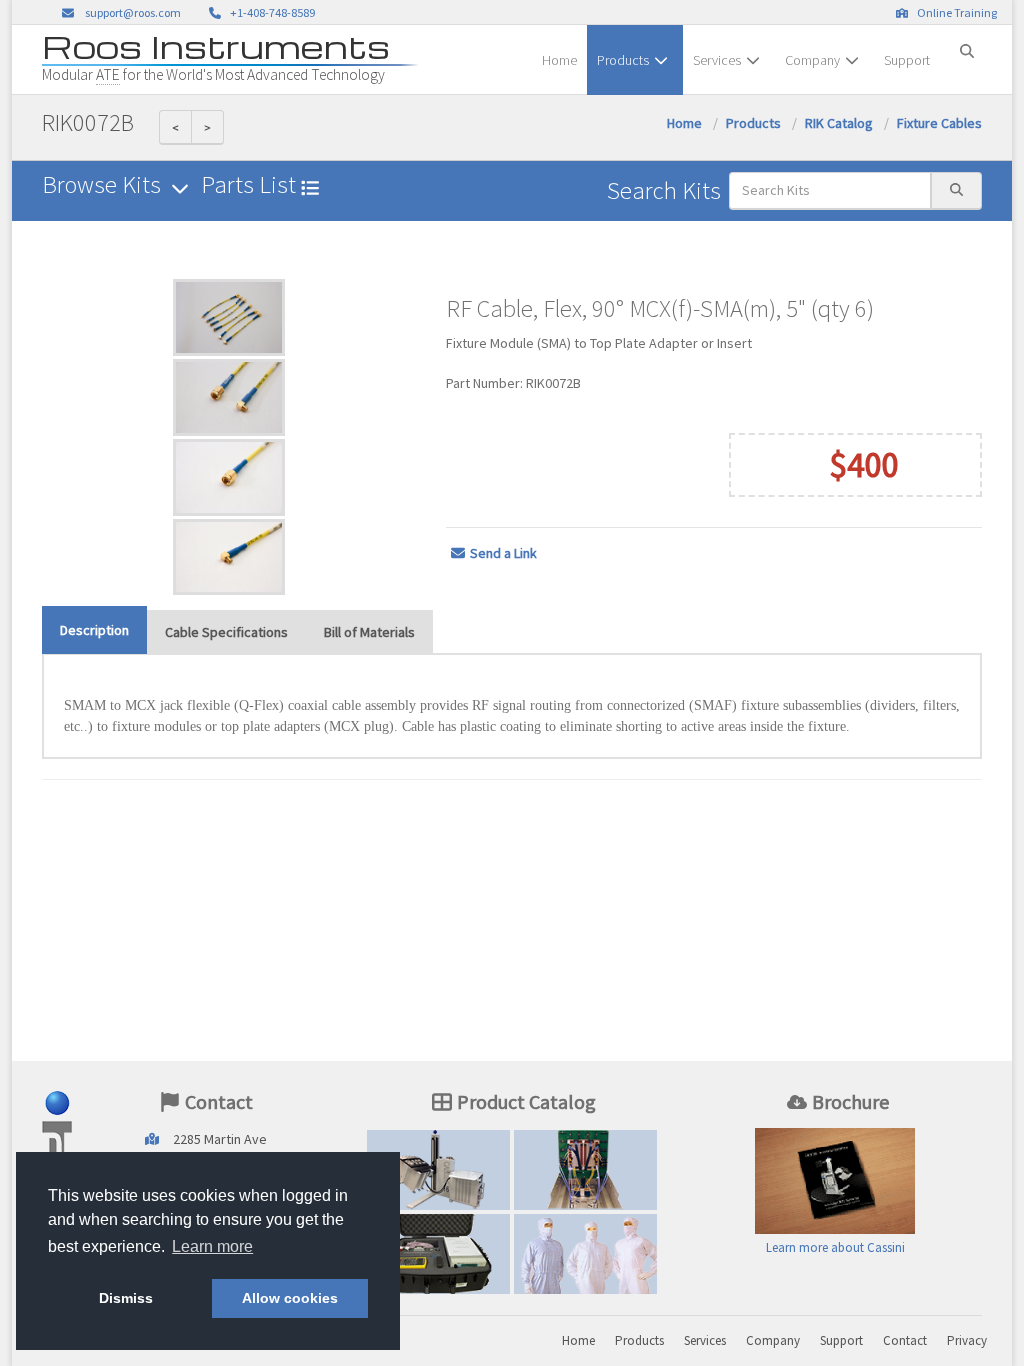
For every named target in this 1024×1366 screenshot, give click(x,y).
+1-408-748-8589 (270, 12)
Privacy (967, 1340)
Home (559, 60)
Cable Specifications (226, 632)
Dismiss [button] (126, 1298)
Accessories (439, 1258)
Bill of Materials (369, 632)
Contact (905, 1340)
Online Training (955, 12)
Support (907, 60)
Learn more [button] (212, 1246)
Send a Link (503, 553)
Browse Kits (104, 184)
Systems (438, 1174)
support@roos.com (133, 12)
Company (812, 60)
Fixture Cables (939, 123)
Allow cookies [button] (290, 1298)
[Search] (967, 43)
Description (94, 630)
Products (623, 60)
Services (717, 60)
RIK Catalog (839, 123)
